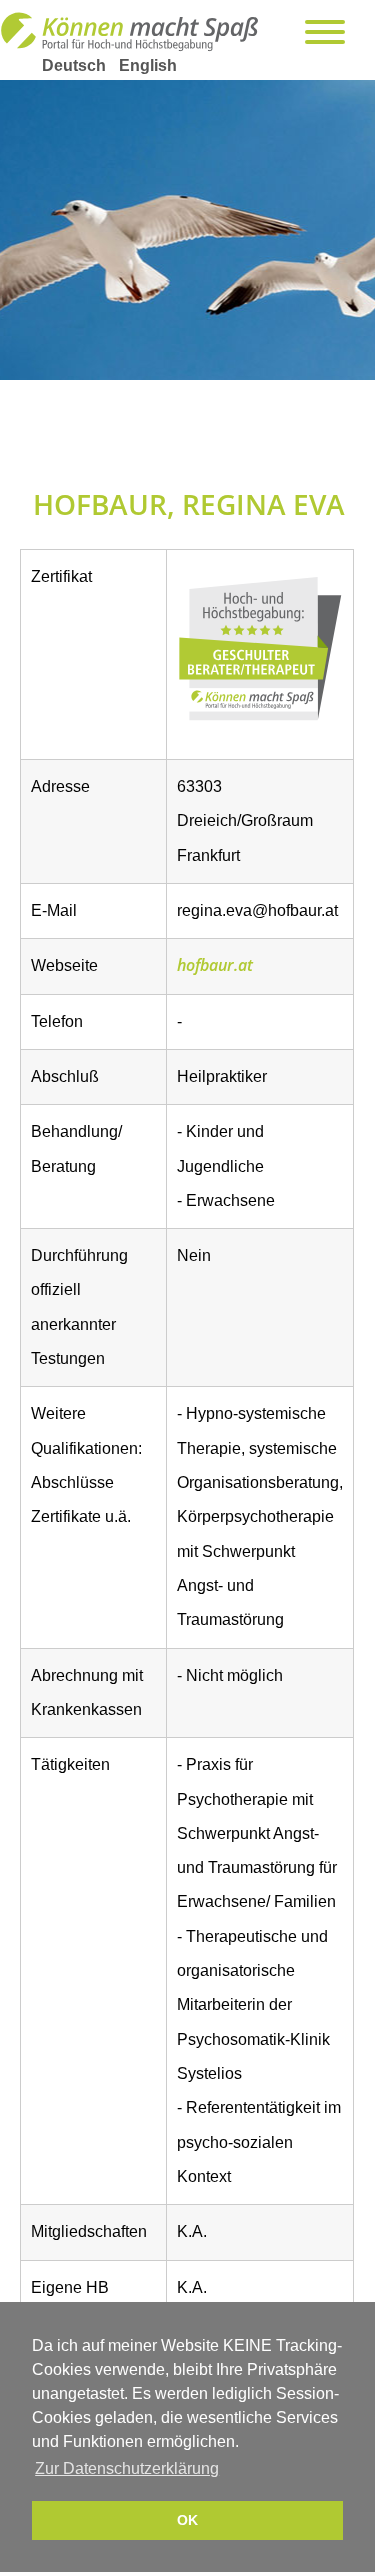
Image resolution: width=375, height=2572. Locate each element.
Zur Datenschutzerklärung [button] (127, 2468)
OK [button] (187, 2520)
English (148, 65)
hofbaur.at (215, 965)
